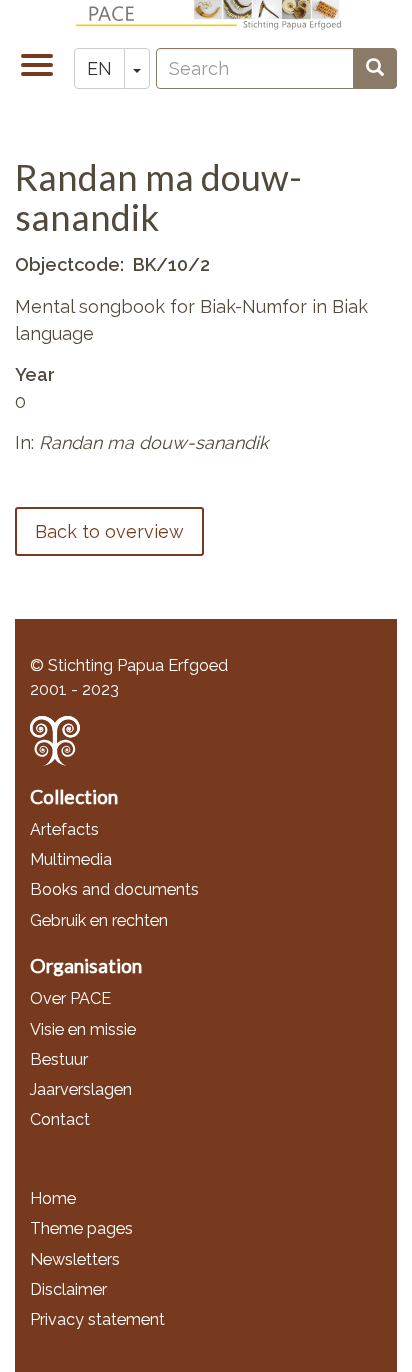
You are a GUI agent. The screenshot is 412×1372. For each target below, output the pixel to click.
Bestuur (59, 1059)
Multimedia (71, 859)
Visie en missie (83, 1029)
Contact (60, 1119)
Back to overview (109, 531)
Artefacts (64, 829)
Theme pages (81, 1228)
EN (99, 68)
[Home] (214, 15)
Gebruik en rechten (99, 920)
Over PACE (70, 998)
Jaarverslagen (81, 1089)
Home (53, 1198)
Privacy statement (97, 1319)
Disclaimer (68, 1289)
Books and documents (114, 889)
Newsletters (75, 1259)
